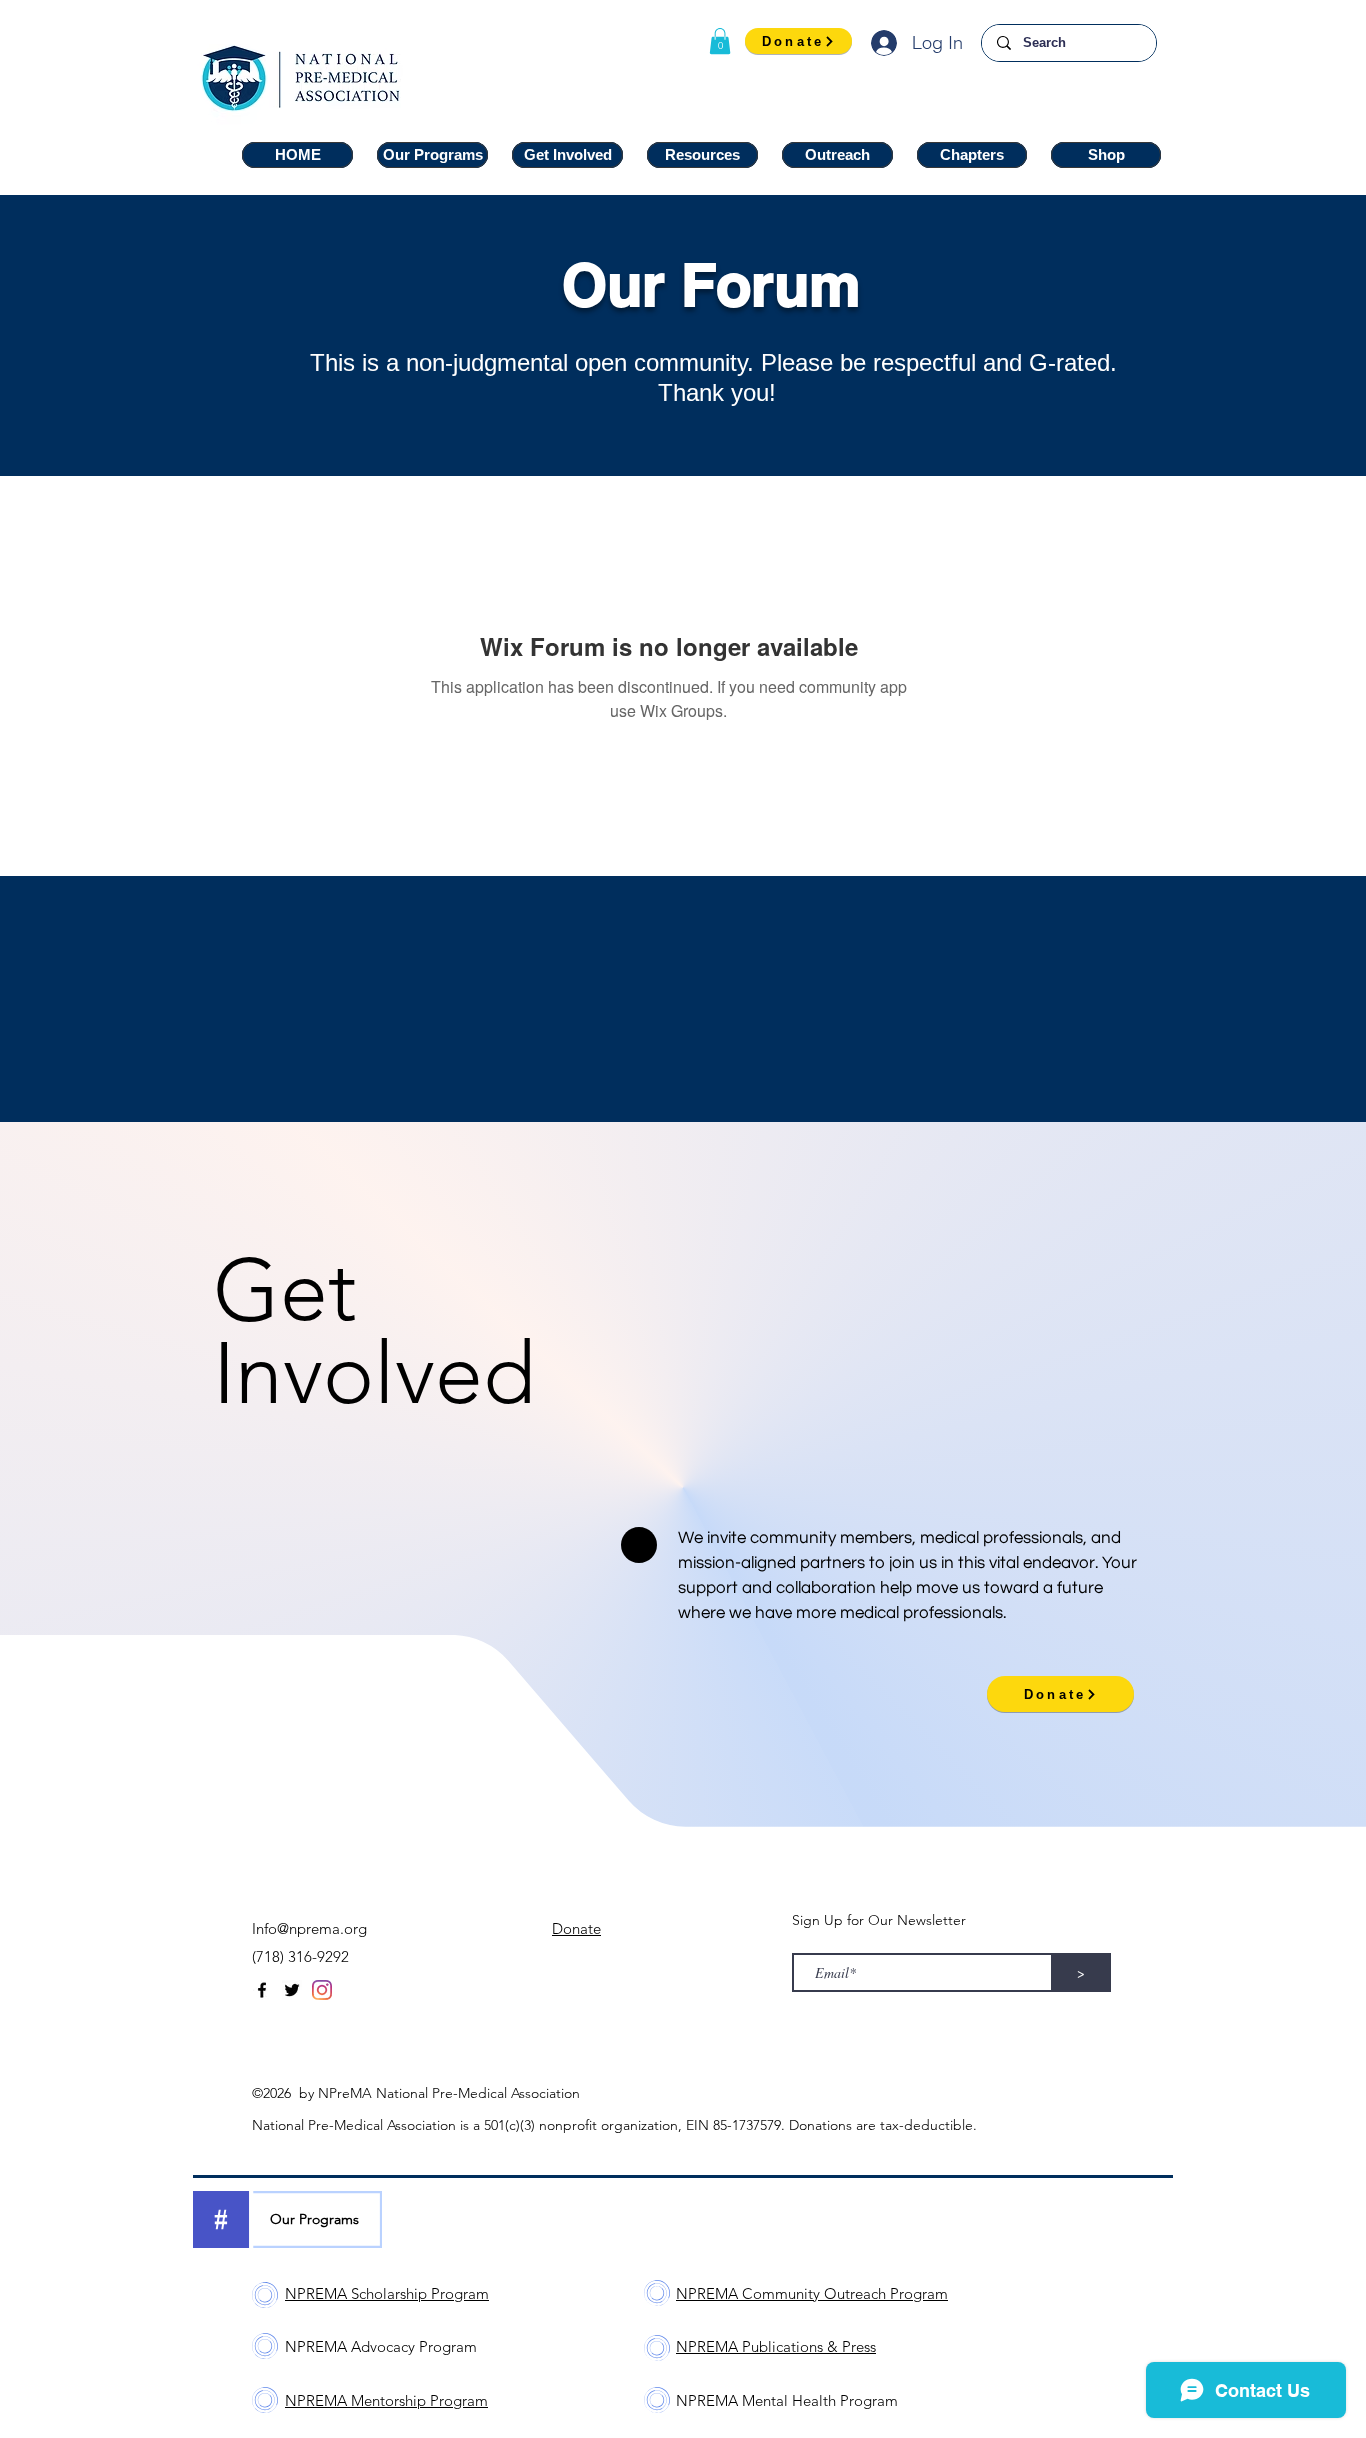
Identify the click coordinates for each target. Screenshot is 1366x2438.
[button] (720, 41)
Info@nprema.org (309, 1928)
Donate (576, 1928)
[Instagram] (322, 1990)
